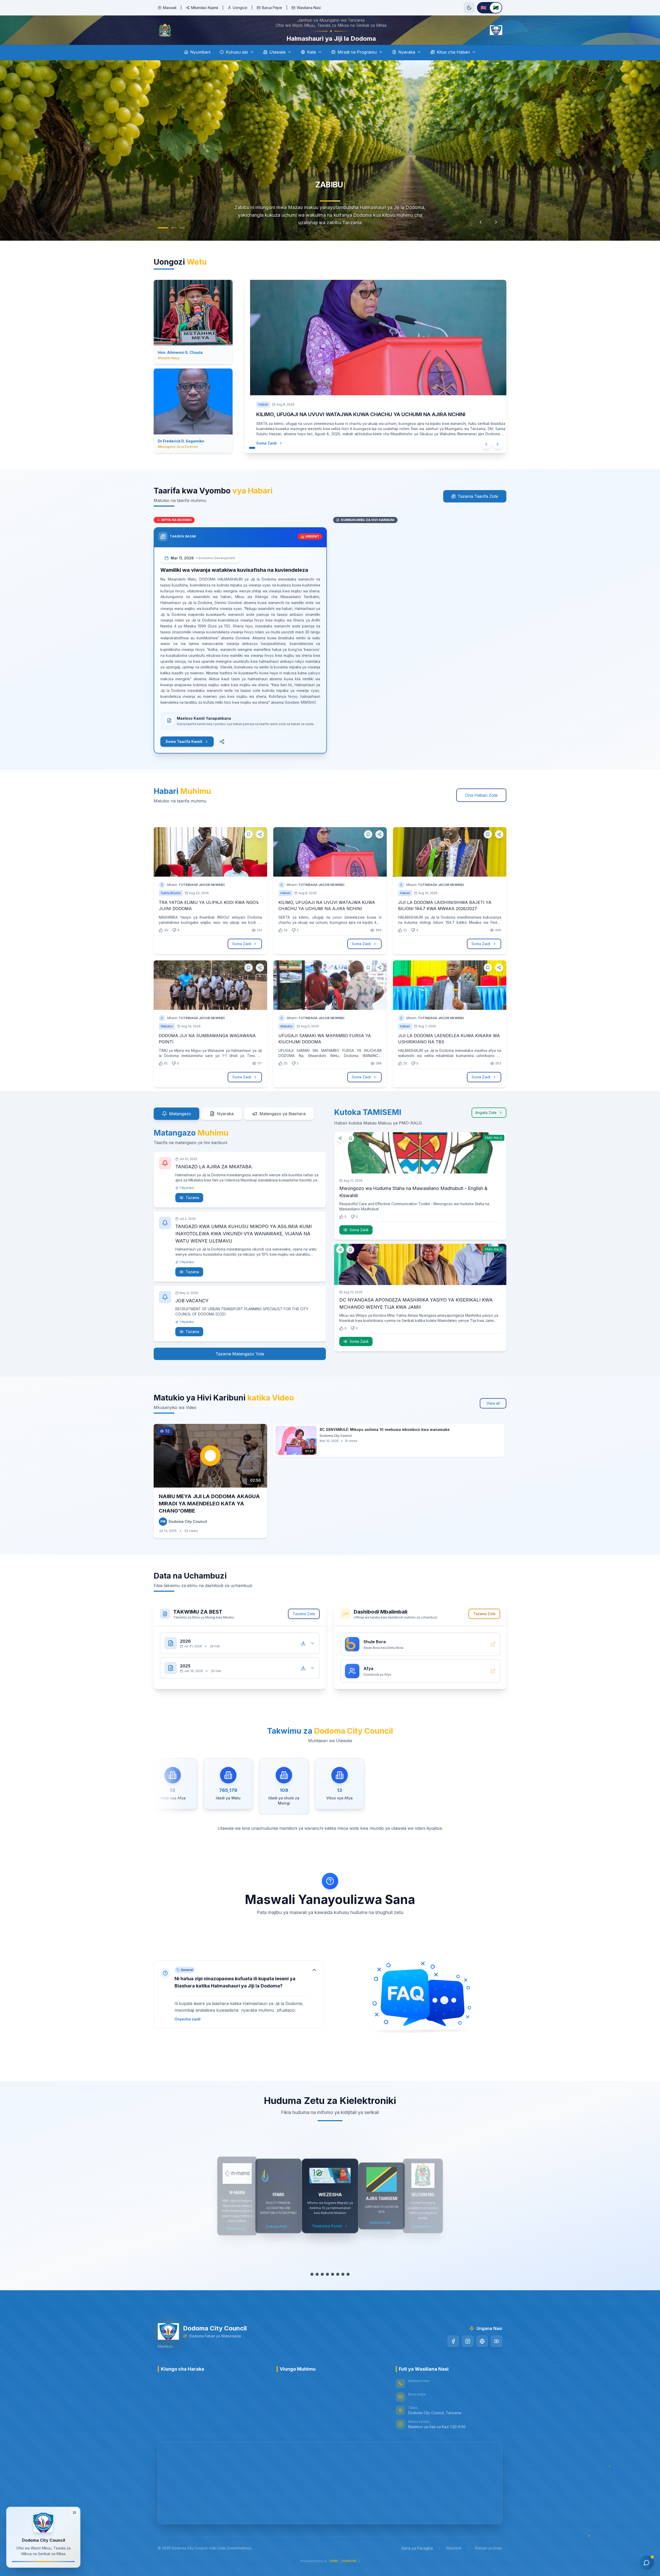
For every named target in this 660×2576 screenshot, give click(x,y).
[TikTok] (482, 2356)
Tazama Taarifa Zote (478, 511)
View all (493, 1418)
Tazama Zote (304, 1628)
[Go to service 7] (343, 2289)
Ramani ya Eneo (489, 2562)
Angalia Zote (486, 1127)
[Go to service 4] (327, 2289)
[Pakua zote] (303, 1658)
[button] (239, 2009)
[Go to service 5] (333, 2289)
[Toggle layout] (75, 2514)
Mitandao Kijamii (205, 8)
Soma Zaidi (266, 458)
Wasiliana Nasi (309, 8)
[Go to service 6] (338, 2289)
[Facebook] (453, 2356)
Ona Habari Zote (481, 810)
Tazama (192, 1212)
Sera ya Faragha (417, 2563)
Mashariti (454, 2562)
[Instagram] (468, 2356)
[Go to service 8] (348, 2289)
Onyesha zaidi (188, 2033)
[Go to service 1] (312, 2289)
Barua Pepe (272, 8)
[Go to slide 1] (161, 242)
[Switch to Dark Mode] (469, 8)
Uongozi (240, 8)
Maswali (170, 8)
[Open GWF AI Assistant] (647, 2563)
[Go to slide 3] (182, 242)
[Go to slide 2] (172, 242)
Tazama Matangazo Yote (240, 1368)
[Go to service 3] (322, 2289)
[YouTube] (497, 2356)
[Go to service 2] (317, 2289)
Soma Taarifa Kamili (184, 756)
